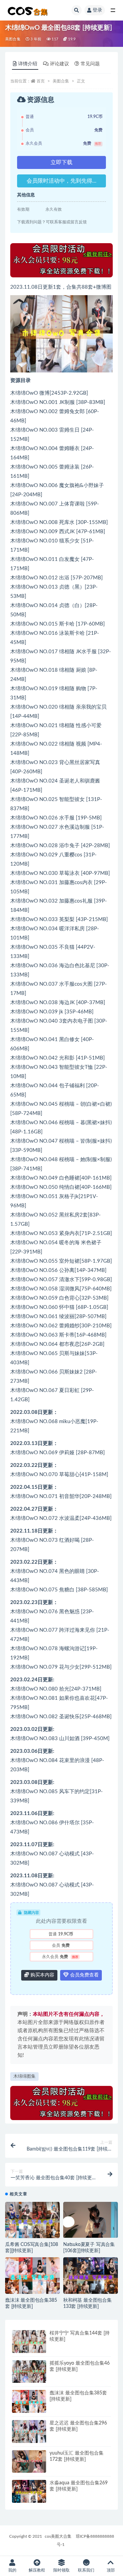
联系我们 (86, 2570)
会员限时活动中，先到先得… (61, 181)
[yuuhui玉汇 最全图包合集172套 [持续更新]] (29, 2462)
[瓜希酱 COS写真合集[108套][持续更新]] (32, 2223)
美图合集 (13, 39)
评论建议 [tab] (59, 64)
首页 (41, 81)
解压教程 (37, 2570)
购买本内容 (42, 1975)
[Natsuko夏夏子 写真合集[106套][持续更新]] (91, 2220)
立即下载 (61, 162)
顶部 (111, 2570)
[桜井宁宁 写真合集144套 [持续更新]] (29, 2342)
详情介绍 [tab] (28, 64)
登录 (97, 10)
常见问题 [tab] (90, 64)
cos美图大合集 (58, 2536)
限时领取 (61, 2570)
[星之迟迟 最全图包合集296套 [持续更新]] (29, 2433)
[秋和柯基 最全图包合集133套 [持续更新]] (91, 2278)
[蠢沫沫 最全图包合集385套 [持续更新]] (32, 2278)
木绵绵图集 (24, 2076)
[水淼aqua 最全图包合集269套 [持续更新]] (29, 2493)
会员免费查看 (84, 1975)
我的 (12, 2570)
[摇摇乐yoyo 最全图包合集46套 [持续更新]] (29, 2372)
